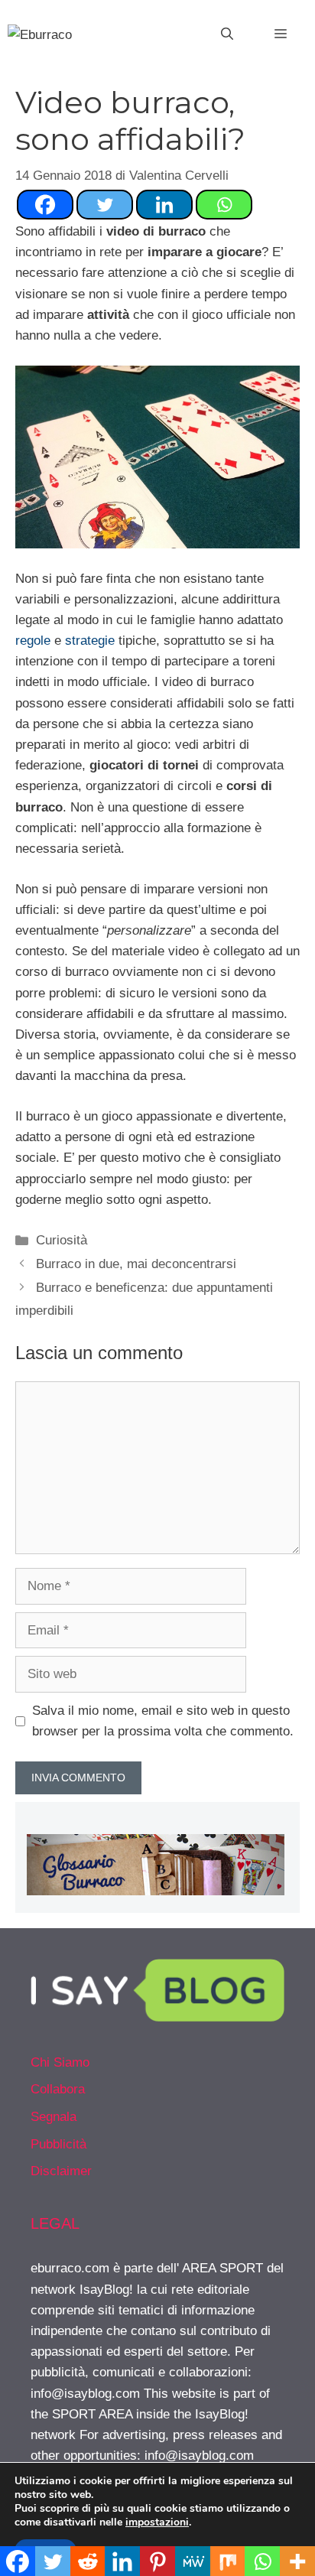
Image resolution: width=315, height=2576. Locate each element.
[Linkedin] (164, 205)
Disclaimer (61, 2171)
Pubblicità (58, 2144)
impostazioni (157, 2522)
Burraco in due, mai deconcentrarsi (136, 1264)
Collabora (58, 2089)
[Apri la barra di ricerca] (227, 34)
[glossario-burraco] (156, 1891)
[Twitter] (105, 205)
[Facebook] (45, 205)
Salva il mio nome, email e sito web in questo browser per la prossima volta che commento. (163, 1721)
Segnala (54, 2117)
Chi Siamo (60, 2062)
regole (33, 641)
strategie (90, 641)
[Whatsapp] (224, 205)
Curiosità (62, 1240)
